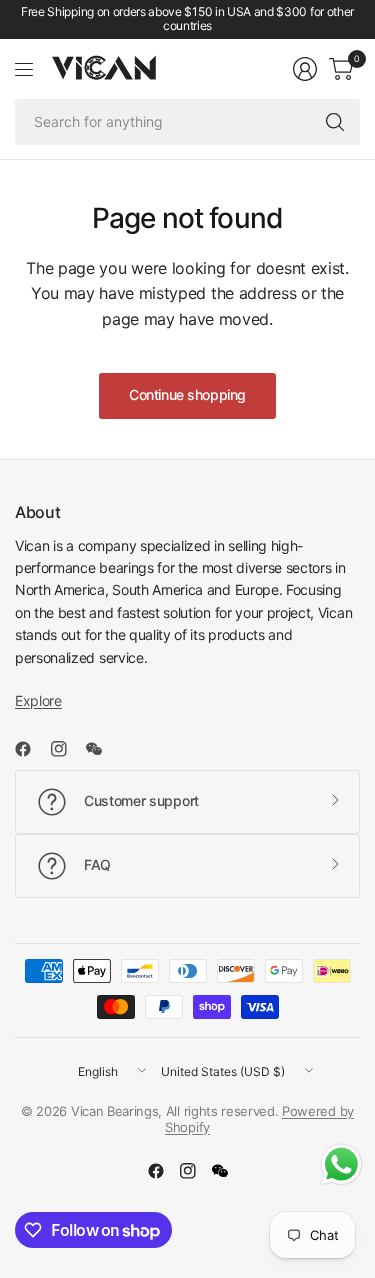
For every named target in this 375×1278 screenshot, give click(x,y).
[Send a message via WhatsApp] (341, 1164)
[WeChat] (102, 749)
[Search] (335, 122)
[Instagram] (67, 749)
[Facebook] (31, 749)
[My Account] (305, 69)
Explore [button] (38, 700)
